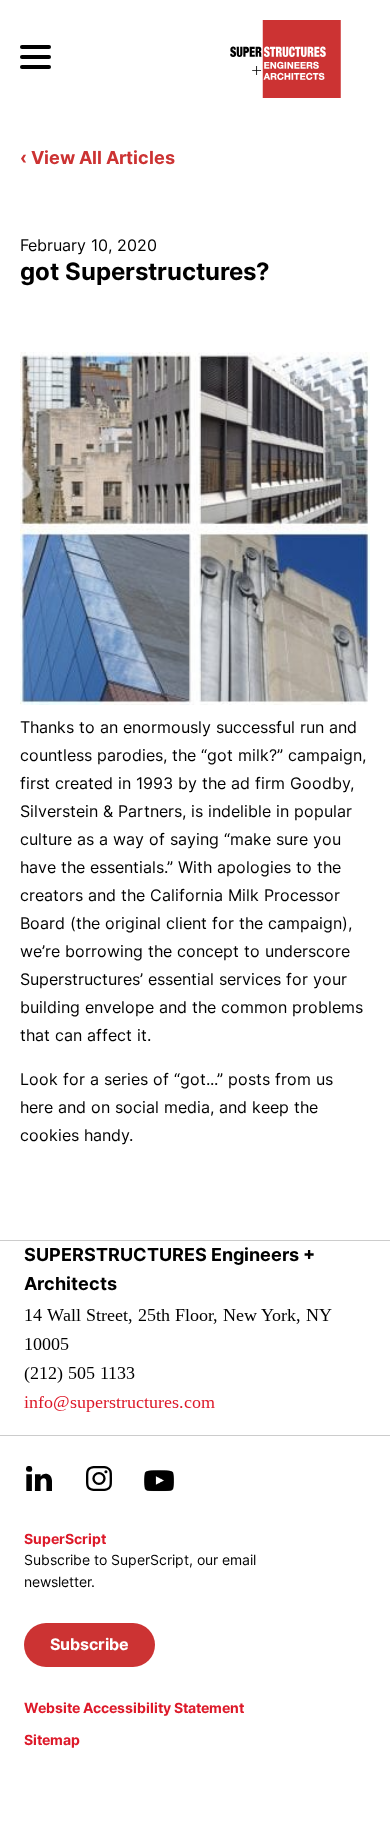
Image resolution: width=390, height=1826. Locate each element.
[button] (89, 1645)
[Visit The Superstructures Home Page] (285, 59)
